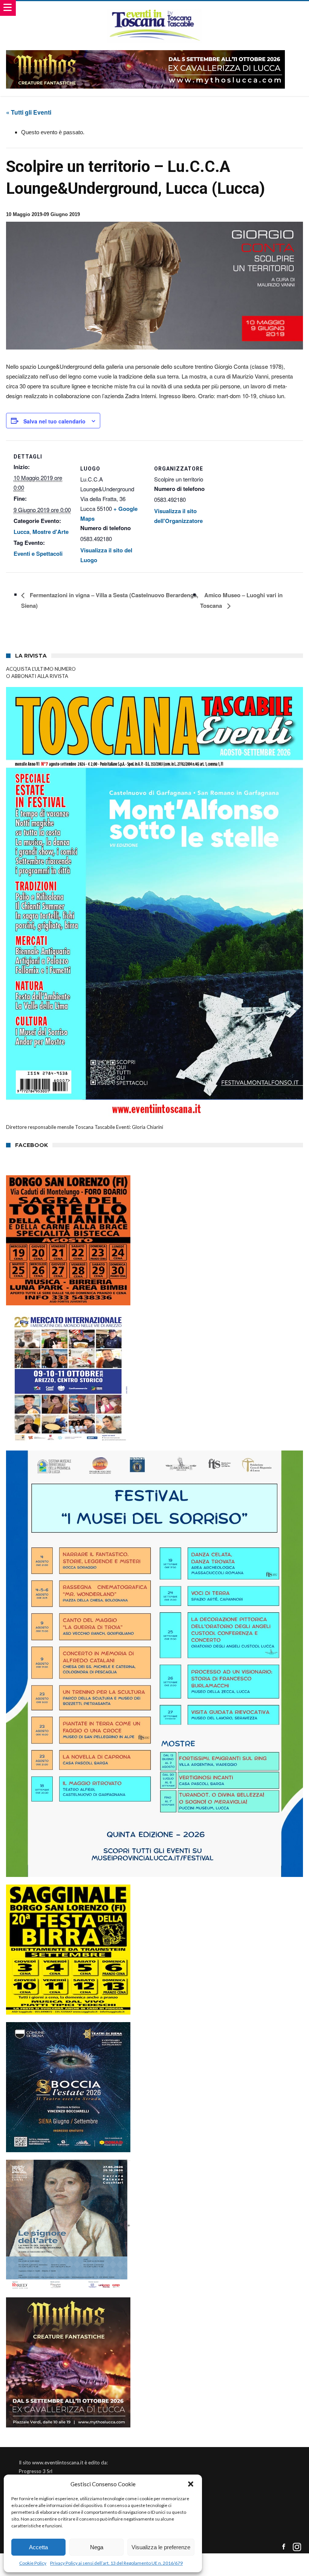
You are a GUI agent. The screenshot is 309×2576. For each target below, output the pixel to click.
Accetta (38, 2547)
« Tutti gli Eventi (29, 112)
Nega (97, 2547)
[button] (191, 2484)
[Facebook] (284, 2547)
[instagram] (297, 2547)
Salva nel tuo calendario (54, 421)
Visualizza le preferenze (161, 2547)
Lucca (21, 532)
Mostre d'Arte (50, 532)
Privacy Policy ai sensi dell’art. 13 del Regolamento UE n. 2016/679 (116, 2563)
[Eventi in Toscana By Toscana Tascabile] (154, 8)
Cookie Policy (33, 2563)
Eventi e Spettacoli (38, 554)
